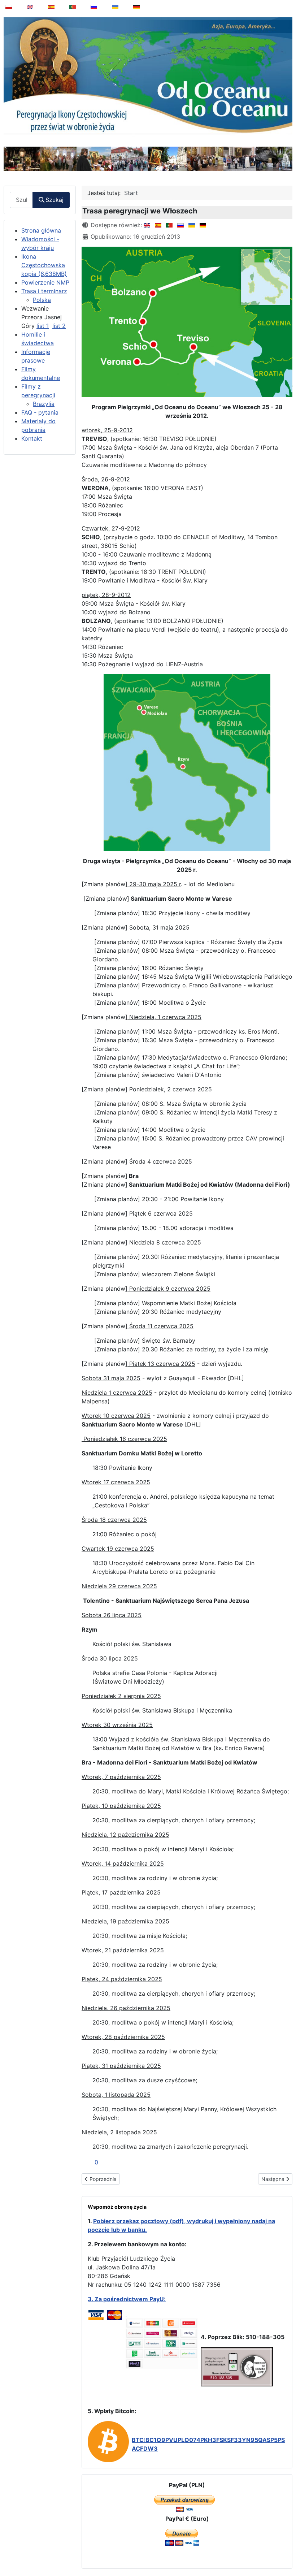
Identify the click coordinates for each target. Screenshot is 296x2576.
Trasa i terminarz (44, 291)
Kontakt (32, 438)
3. (91, 2299)
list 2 (59, 326)
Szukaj (55, 200)
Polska (42, 300)
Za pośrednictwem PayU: (130, 2299)
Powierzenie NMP (45, 282)
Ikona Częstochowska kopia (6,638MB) (44, 265)
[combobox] (21, 200)
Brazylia (44, 404)
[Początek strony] (286, 2552)
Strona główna (41, 230)
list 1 (43, 326)
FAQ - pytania (40, 412)
